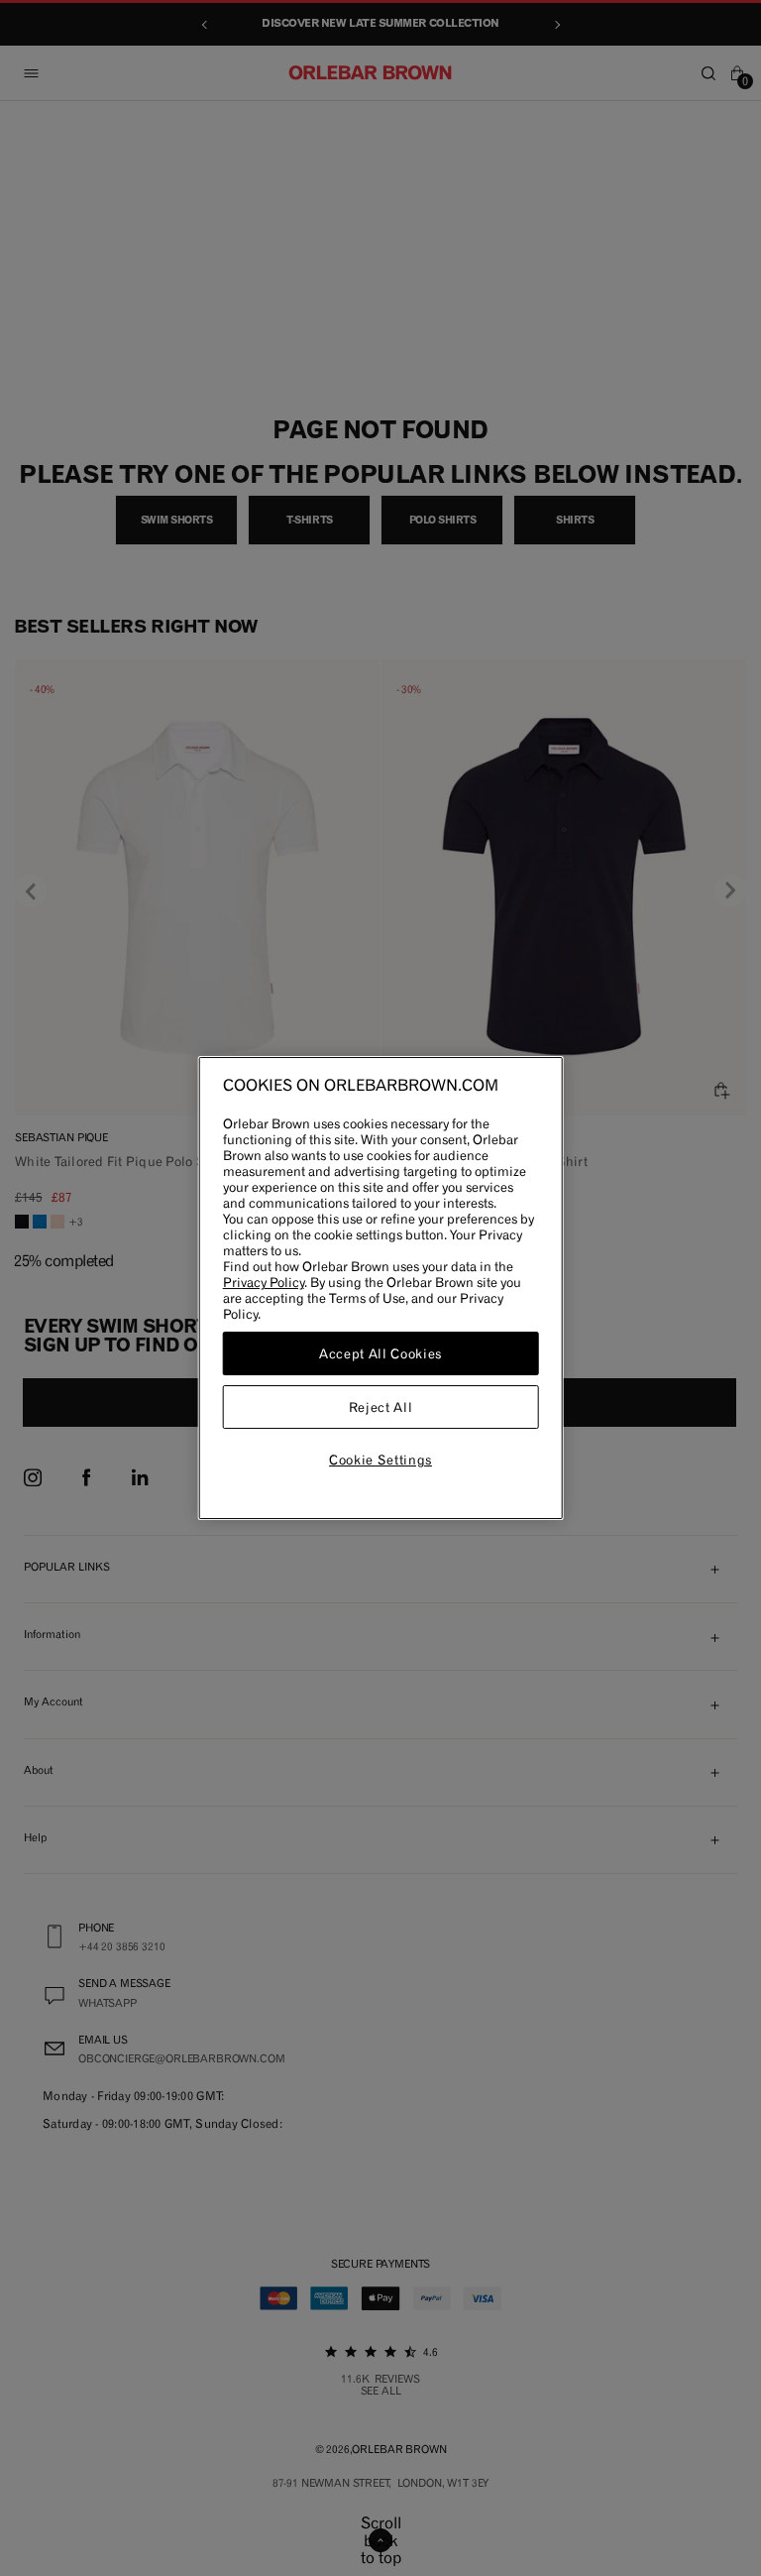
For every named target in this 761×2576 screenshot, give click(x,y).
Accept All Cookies (380, 1353)
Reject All (381, 1407)
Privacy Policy (264, 1282)
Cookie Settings (380, 1460)
